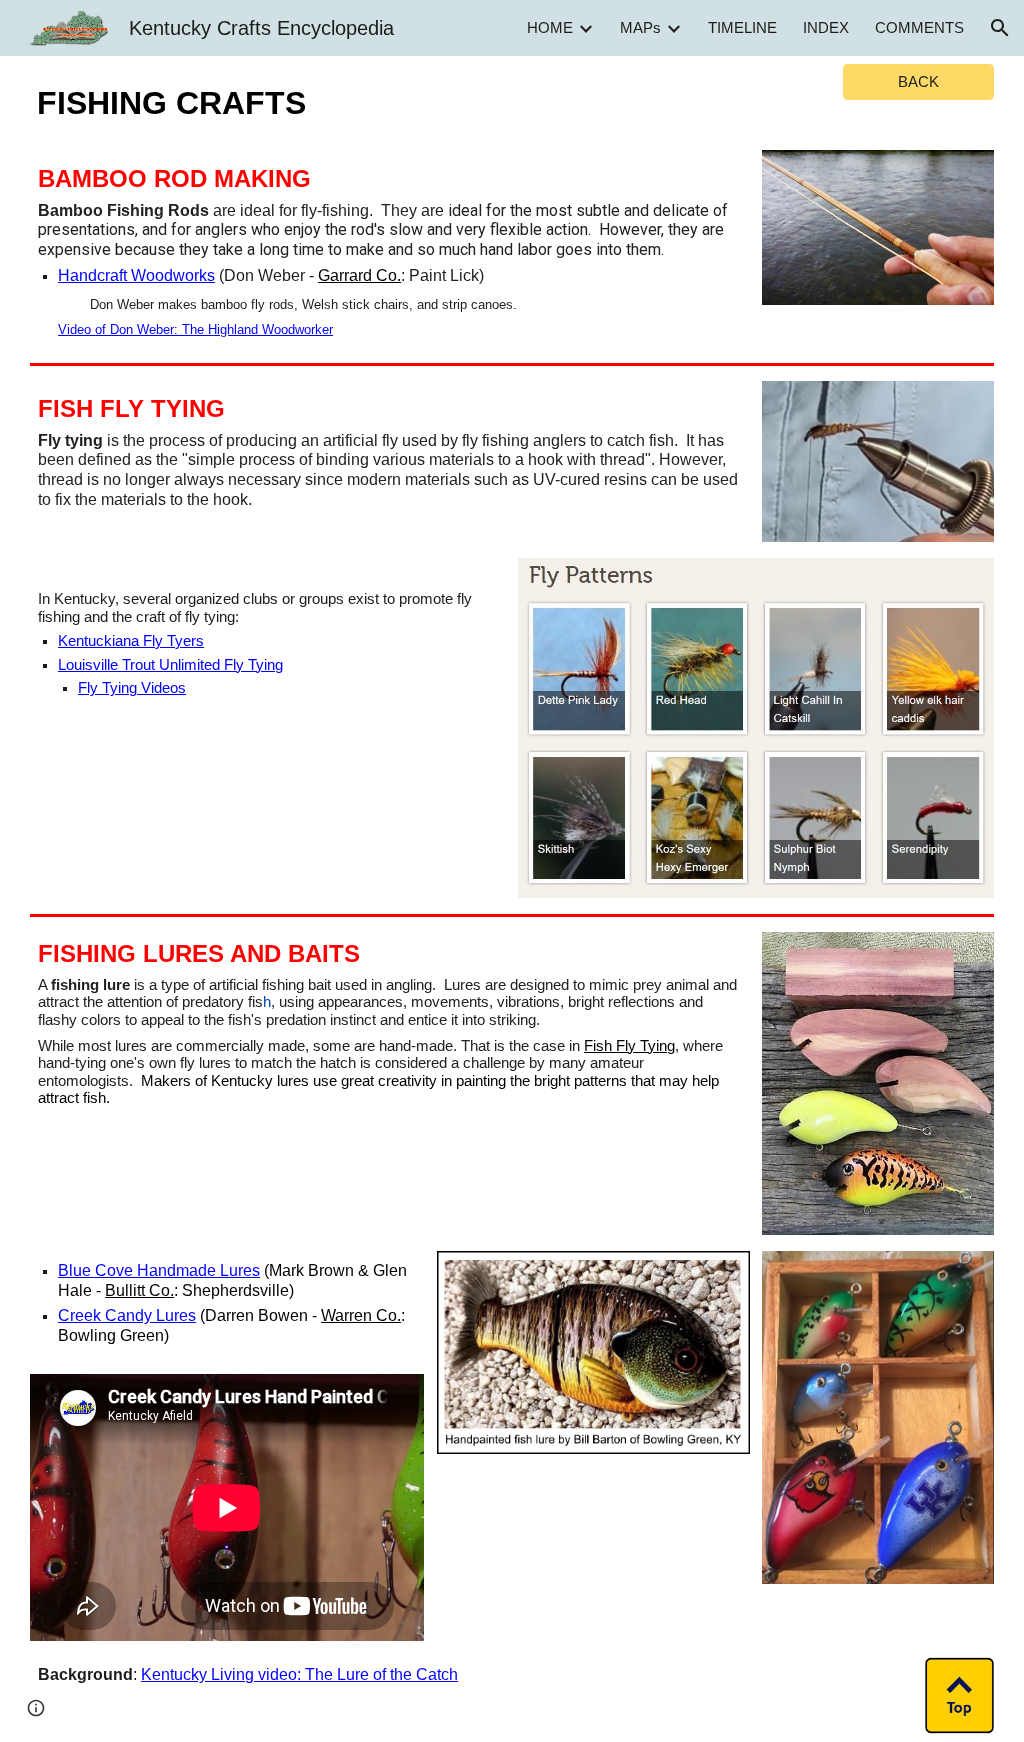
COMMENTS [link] (919, 28)
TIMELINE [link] (742, 28)
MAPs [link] (640, 28)
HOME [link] (550, 28)
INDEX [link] (826, 28)
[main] (227, 99)
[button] (1000, 28)
